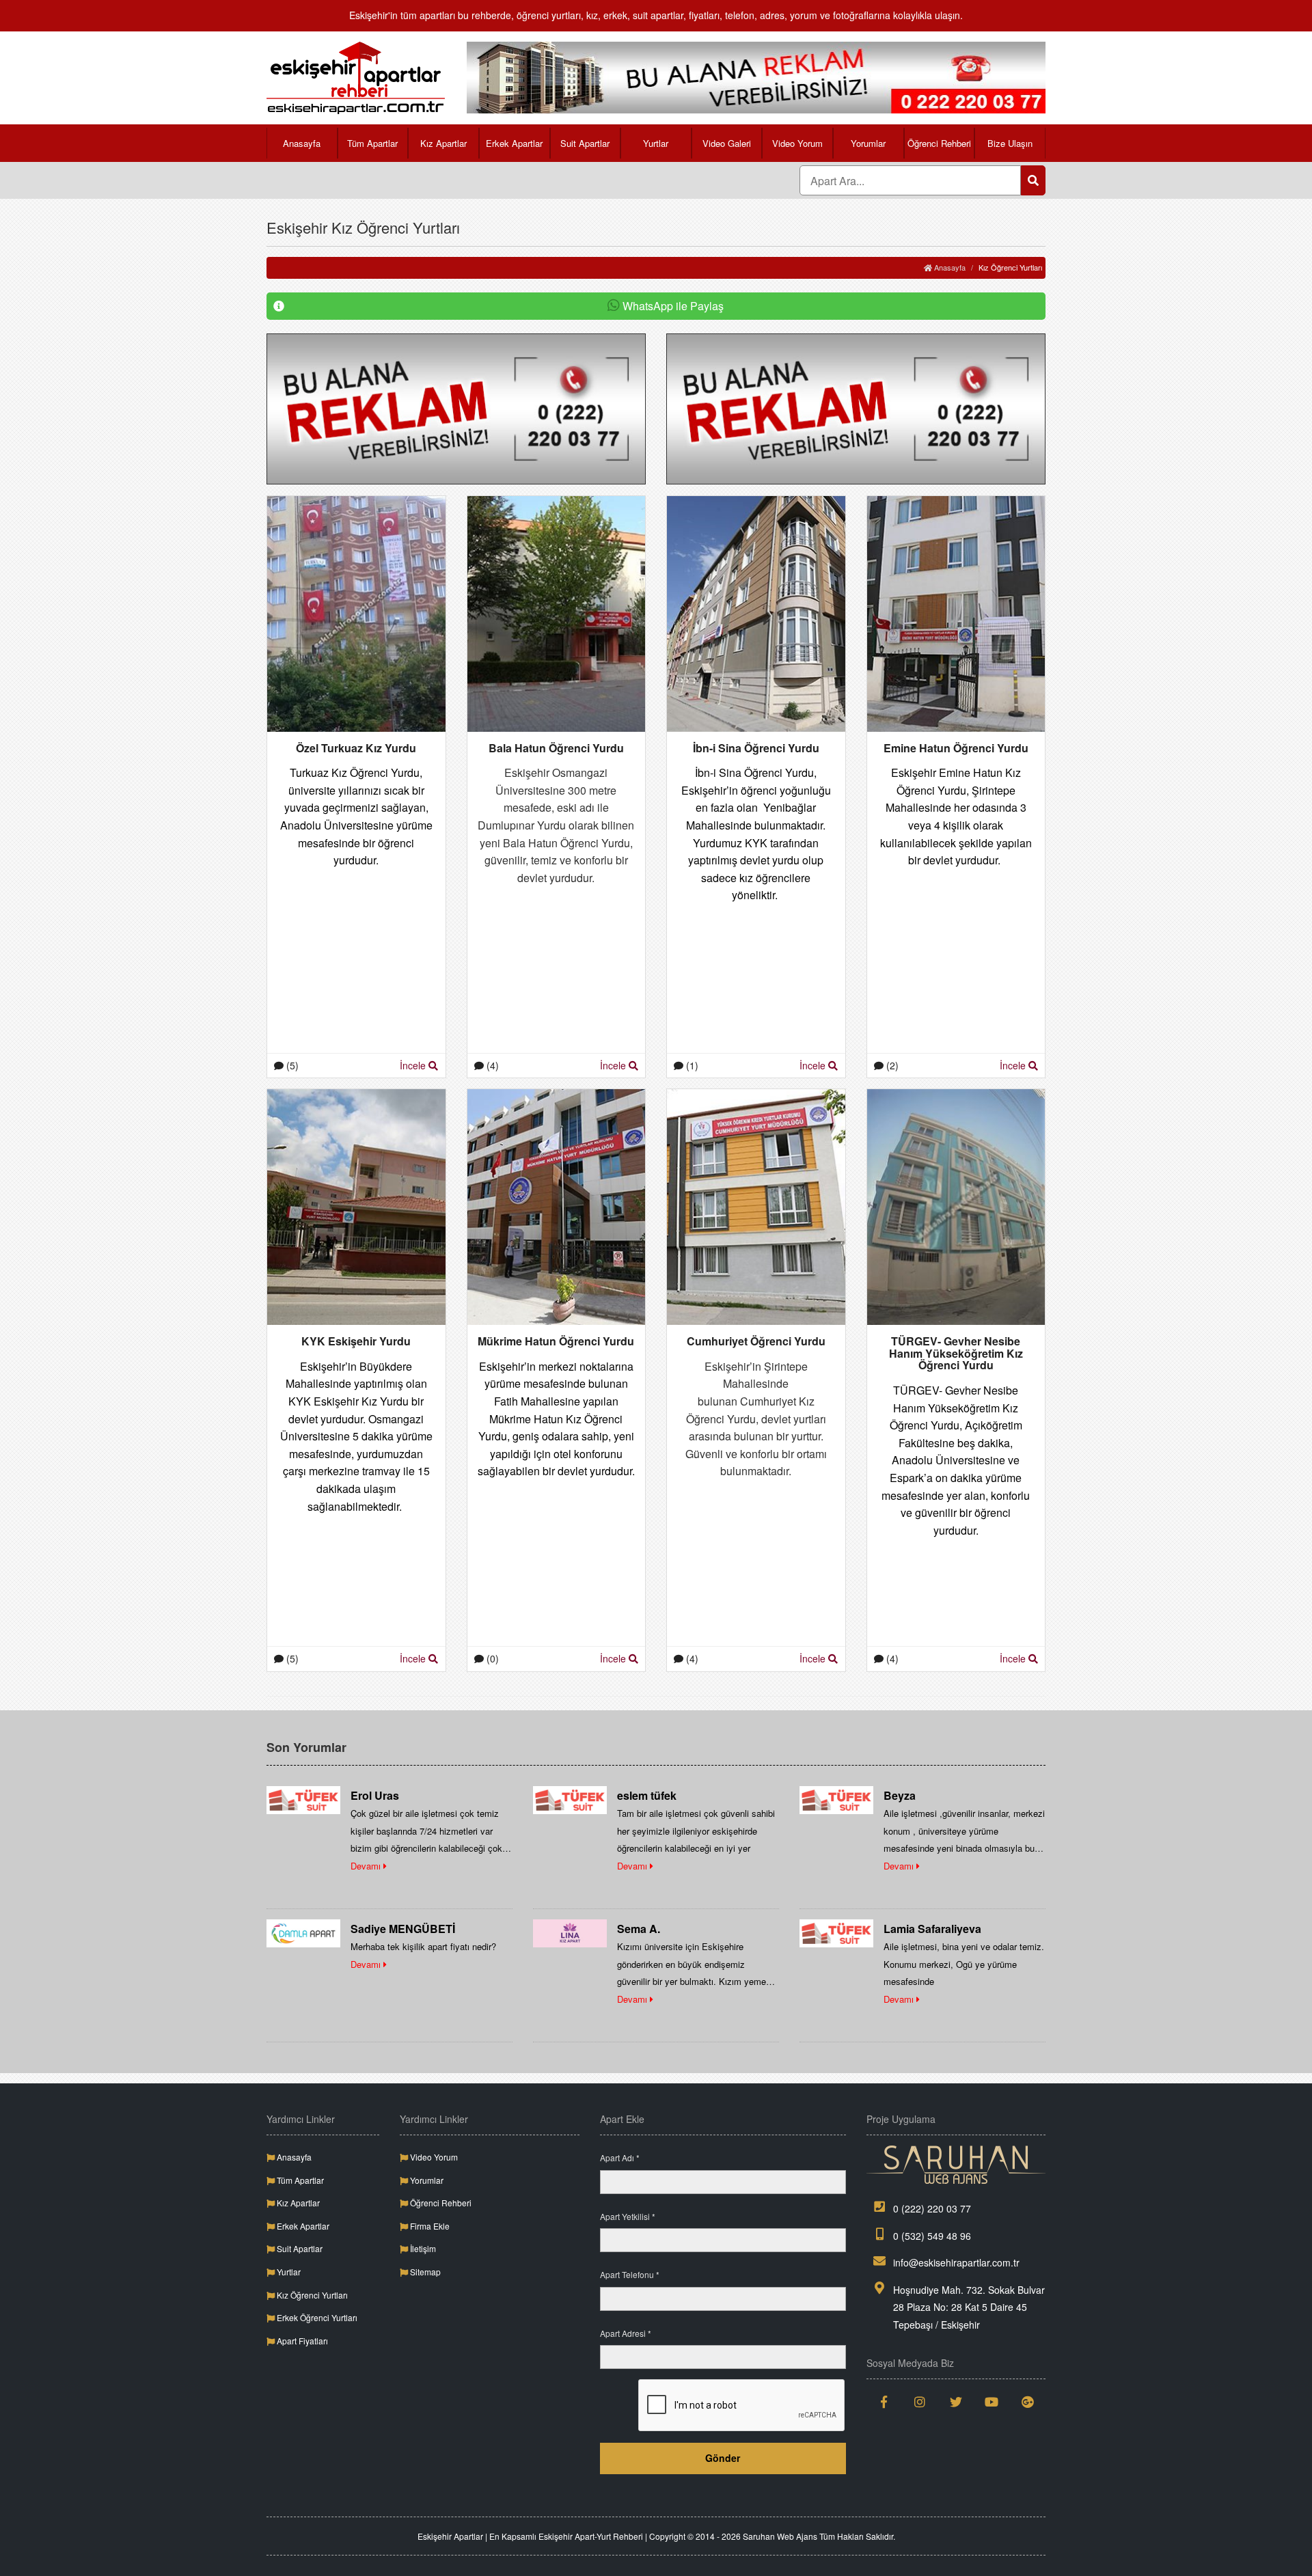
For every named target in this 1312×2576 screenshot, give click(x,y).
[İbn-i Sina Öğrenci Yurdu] (756, 612)
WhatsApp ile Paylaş (672, 306)
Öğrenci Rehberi (939, 143)
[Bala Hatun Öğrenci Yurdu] (557, 612)
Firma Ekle (429, 2226)
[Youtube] (992, 2402)
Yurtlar (656, 143)
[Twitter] (956, 2402)
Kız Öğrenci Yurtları (311, 2295)
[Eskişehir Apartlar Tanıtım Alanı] (756, 76)
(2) (891, 1065)
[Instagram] (920, 2402)
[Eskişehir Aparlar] (356, 78)
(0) (491, 1658)
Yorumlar (868, 143)
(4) (491, 1065)
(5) (291, 1065)
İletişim (422, 2248)
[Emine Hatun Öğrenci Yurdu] (956, 612)
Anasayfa (302, 143)
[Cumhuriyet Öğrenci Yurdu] (756, 1206)
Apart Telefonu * (630, 2274)
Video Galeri (727, 143)
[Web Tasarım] (956, 2165)
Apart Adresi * (626, 2333)
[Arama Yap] (1033, 180)
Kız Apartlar (443, 143)
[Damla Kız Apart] (303, 1932)
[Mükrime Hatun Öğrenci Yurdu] (557, 1206)
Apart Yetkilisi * (628, 2216)
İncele (414, 1065)
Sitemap (424, 2272)
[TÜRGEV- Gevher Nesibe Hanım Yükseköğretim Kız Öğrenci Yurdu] (956, 1206)
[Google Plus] (1028, 2402)
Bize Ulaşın (1010, 143)
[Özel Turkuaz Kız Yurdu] (356, 612)
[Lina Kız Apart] (570, 1932)
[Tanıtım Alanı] (456, 407)
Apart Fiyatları (301, 2341)
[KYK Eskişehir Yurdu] (356, 1206)
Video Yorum (797, 143)
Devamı (367, 1866)
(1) (691, 1065)
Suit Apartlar (585, 143)
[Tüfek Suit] (303, 1799)
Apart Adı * (620, 2157)
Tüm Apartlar (372, 143)
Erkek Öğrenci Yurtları (316, 2317)
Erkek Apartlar (514, 143)
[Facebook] (885, 2402)
